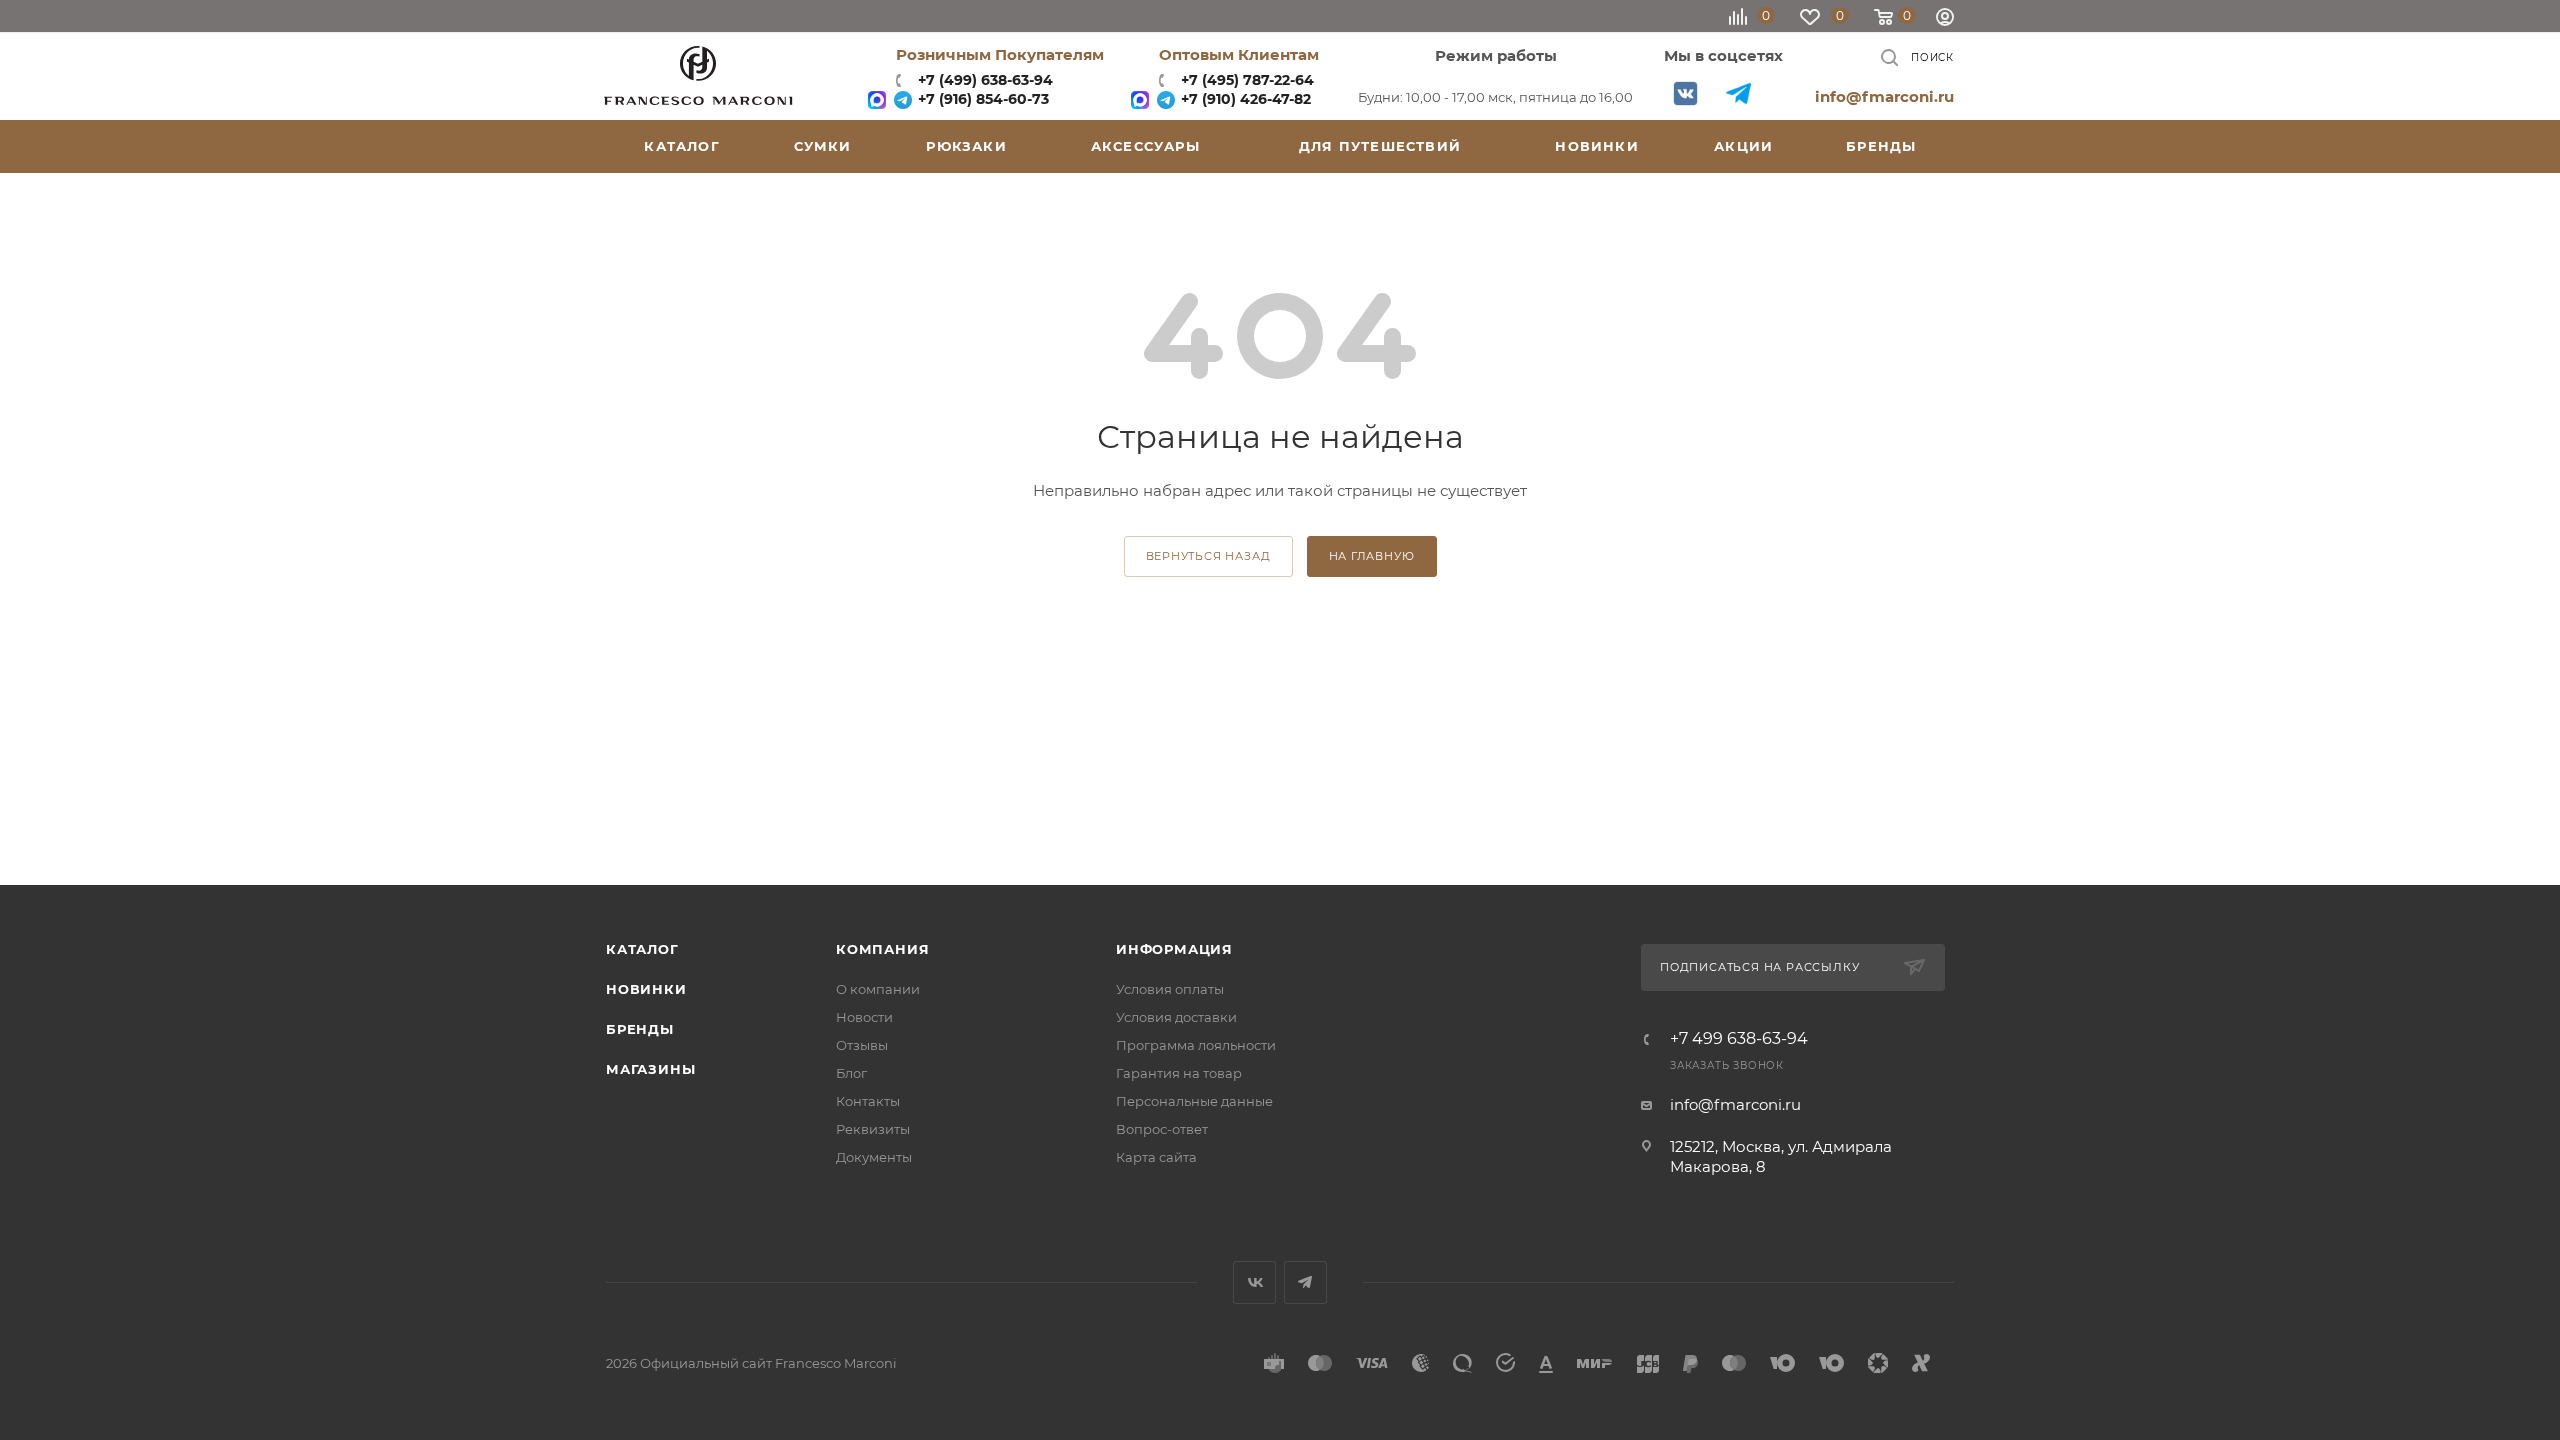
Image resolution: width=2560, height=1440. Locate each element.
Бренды (640, 1029)
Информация (1174, 949)
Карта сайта (1156, 1157)
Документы (874, 1157)
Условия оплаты (1170, 989)
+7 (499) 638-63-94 (983, 80)
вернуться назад (1208, 556)
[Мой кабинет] (1945, 19)
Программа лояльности (1196, 1045)
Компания (882, 949)
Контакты (868, 1101)
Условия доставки (1176, 1017)
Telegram (1738, 93)
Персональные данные (1194, 1101)
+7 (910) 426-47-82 (1244, 99)
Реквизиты (873, 1129)
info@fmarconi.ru (1884, 96)
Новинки (646, 989)
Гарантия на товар (1179, 1073)
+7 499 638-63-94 (1739, 1039)
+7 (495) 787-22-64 (1247, 80)
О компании (878, 989)
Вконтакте (1685, 93)
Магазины (650, 1069)
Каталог (642, 949)
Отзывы (862, 1045)
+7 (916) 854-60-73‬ (981, 99)
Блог (851, 1073)
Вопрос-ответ (1162, 1129)
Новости (864, 1017)
